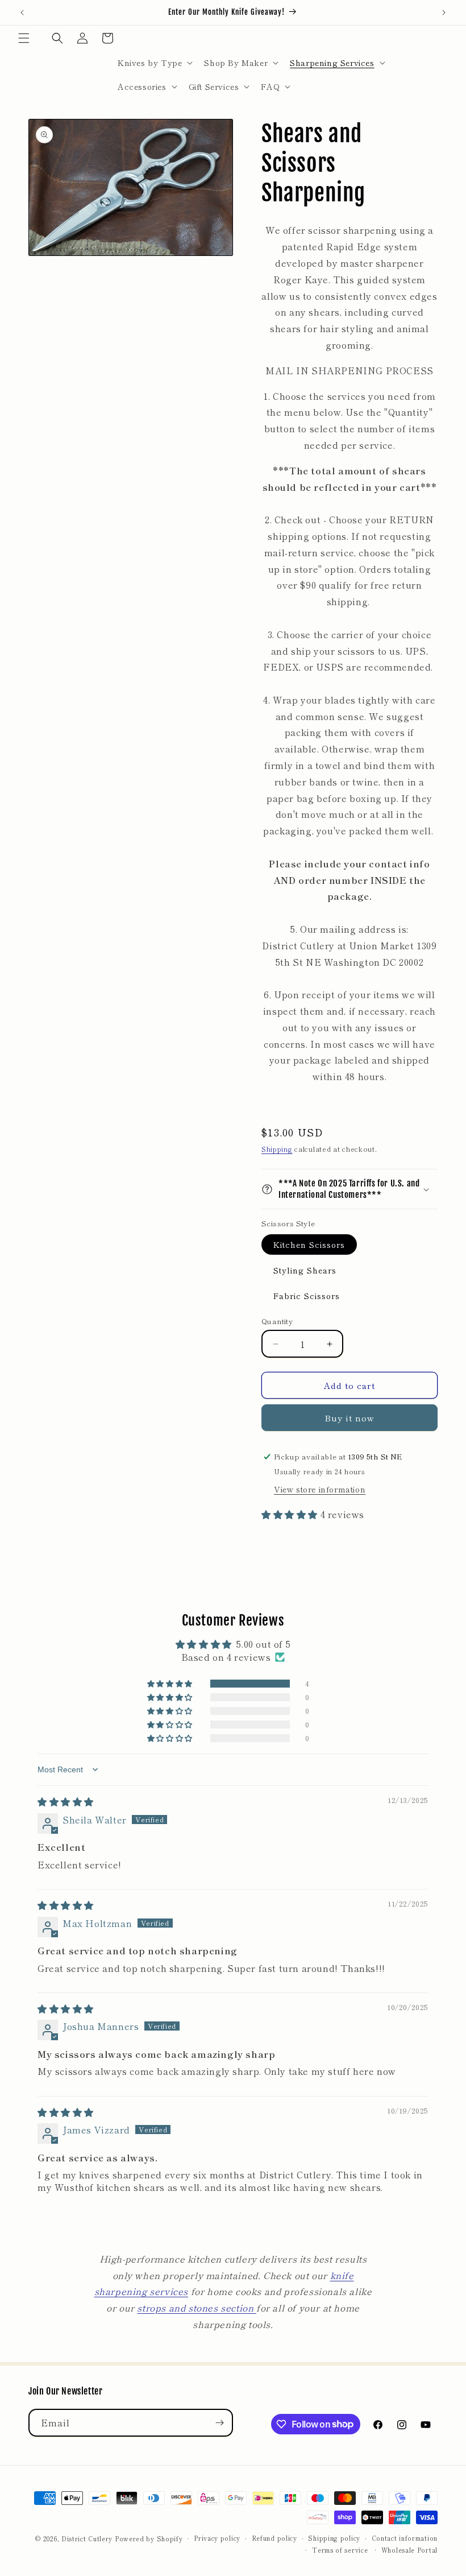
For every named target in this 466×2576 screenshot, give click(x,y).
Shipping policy (334, 2538)
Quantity (277, 1321)
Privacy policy (217, 2538)
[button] (24, 38)
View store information (320, 1489)
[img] (66, 1801)
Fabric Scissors (307, 1296)
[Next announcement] (444, 13)
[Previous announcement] (22, 13)
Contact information (405, 2538)
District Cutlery (87, 2538)
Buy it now (349, 1418)
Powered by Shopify (149, 2538)
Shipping (277, 1149)
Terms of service (340, 2550)
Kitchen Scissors (309, 1244)
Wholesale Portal (409, 2550)
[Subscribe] (219, 2423)
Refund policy (274, 2538)
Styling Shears (305, 1270)
